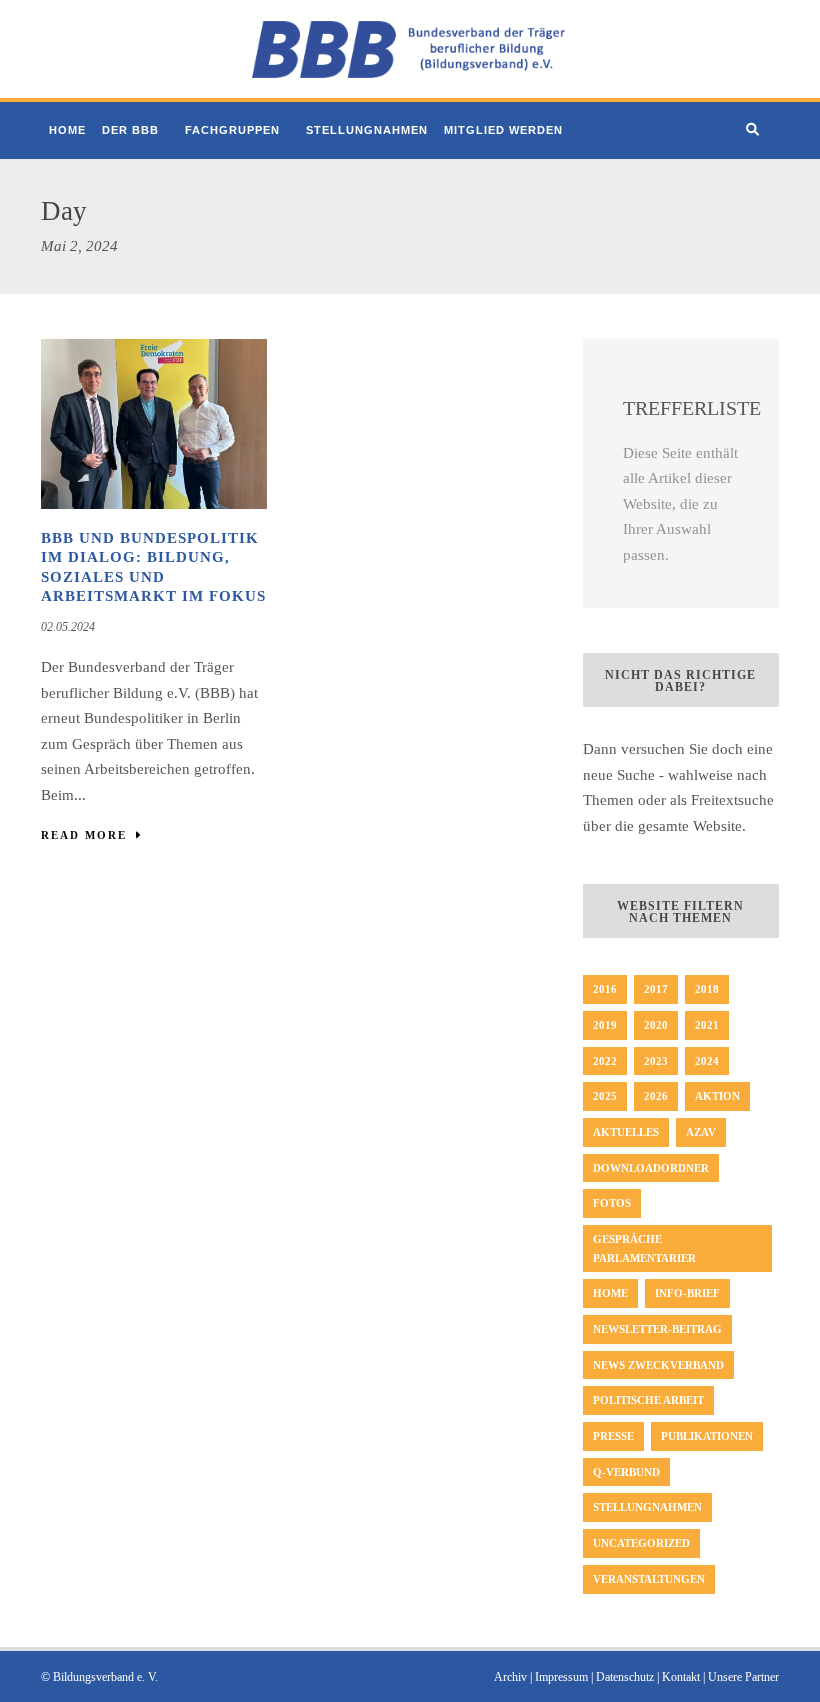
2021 (707, 1025)
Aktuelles (626, 1132)
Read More (84, 835)
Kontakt (681, 1677)
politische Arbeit (648, 1400)
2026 (656, 1096)
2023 (656, 1061)
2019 (605, 1025)
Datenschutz (625, 1677)
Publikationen (707, 1436)
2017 (656, 989)
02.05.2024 (68, 627)
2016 (605, 989)
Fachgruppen (232, 130)
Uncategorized (641, 1543)
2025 (605, 1096)
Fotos (612, 1203)
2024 (707, 1061)
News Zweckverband (658, 1365)
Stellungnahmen (367, 130)
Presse (613, 1436)
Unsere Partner (743, 1677)
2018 (707, 989)
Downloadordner (651, 1168)
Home (67, 130)
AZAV (701, 1132)
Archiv (510, 1677)
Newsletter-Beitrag (657, 1329)
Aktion (717, 1096)
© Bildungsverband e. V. (99, 1677)
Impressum (561, 1677)
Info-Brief (687, 1293)
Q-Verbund (626, 1472)
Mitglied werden (503, 130)
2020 (656, 1025)
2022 (605, 1061)
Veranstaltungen (649, 1579)
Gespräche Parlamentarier (644, 1248)
